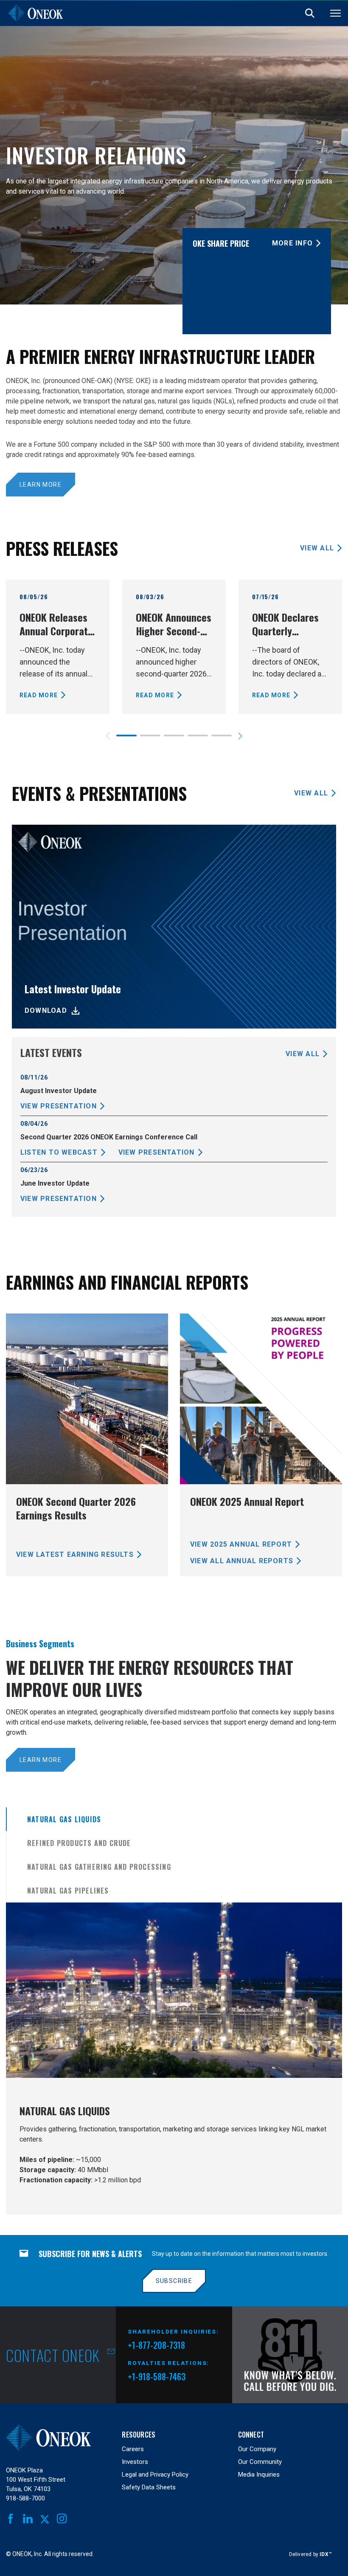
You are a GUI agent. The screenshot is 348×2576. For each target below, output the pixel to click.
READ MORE (39, 695)
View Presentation (59, 1106)
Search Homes (310, 13)
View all (317, 548)
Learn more (41, 485)
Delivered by (310, 2554)
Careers (133, 2449)
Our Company (257, 2449)
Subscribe (174, 2281)
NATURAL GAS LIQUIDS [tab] (64, 1819)
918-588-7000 (25, 2498)
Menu (335, 13)
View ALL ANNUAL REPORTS (242, 1561)
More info (292, 243)
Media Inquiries (259, 2475)
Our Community (260, 2462)
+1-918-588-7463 (157, 2376)
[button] (240, 736)
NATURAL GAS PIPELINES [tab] (68, 1891)
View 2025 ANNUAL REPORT (241, 1544)
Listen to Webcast (59, 1152)
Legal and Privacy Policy (155, 2475)
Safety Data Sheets (149, 2487)
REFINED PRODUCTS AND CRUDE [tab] (79, 1843)
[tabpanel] (174, 2059)
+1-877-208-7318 (156, 2346)
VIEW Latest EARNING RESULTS (75, 1554)
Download (46, 1010)
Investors (135, 2462)
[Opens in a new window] (290, 2355)
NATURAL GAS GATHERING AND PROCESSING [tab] (99, 1867)
